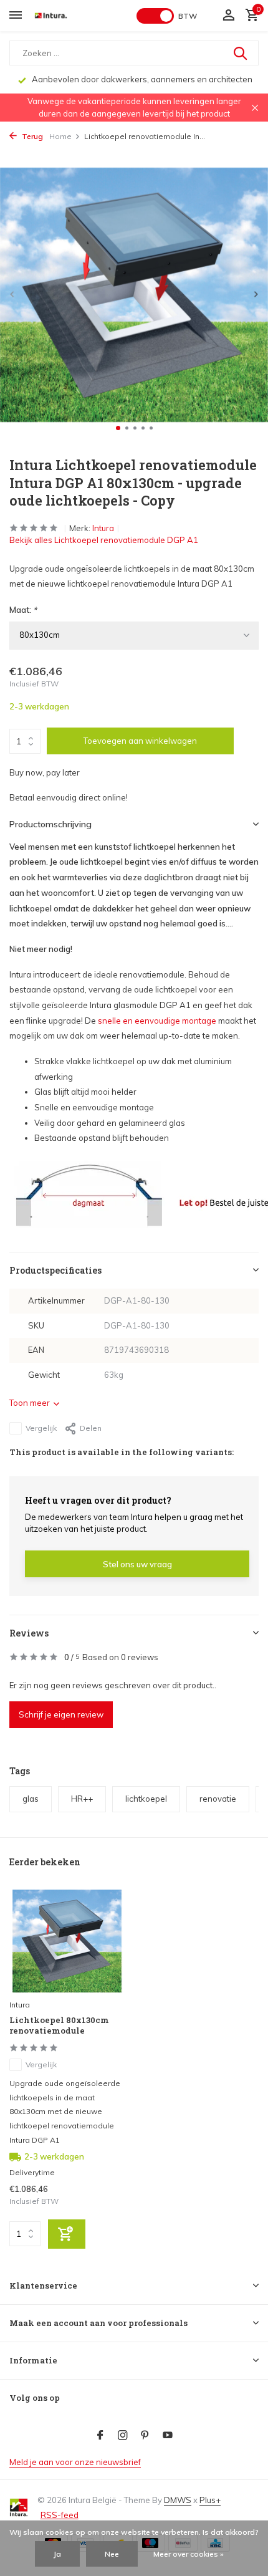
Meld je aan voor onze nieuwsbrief (75, 2462)
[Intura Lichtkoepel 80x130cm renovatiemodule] (67, 1941)
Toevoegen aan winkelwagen (140, 741)
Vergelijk (41, 1428)
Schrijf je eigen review (61, 1714)
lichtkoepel (146, 1799)
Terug (31, 136)
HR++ (82, 1799)
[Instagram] (123, 2436)
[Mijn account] (228, 16)
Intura (103, 528)
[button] (118, 428)
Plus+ (210, 2500)
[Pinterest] (145, 2436)
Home (60, 136)
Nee (112, 2554)
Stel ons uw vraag (137, 1564)
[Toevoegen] (67, 2234)
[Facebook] (100, 2436)
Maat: (23, 610)
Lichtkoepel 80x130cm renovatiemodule (59, 2026)
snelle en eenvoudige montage (157, 1021)
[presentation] (12, 294)
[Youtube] (168, 2436)
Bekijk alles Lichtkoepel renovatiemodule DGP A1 (104, 540)
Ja (57, 2554)
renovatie (218, 1799)
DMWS (178, 2500)
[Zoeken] (241, 53)
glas (31, 1799)
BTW (188, 16)
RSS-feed (60, 2515)
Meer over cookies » (189, 2554)
